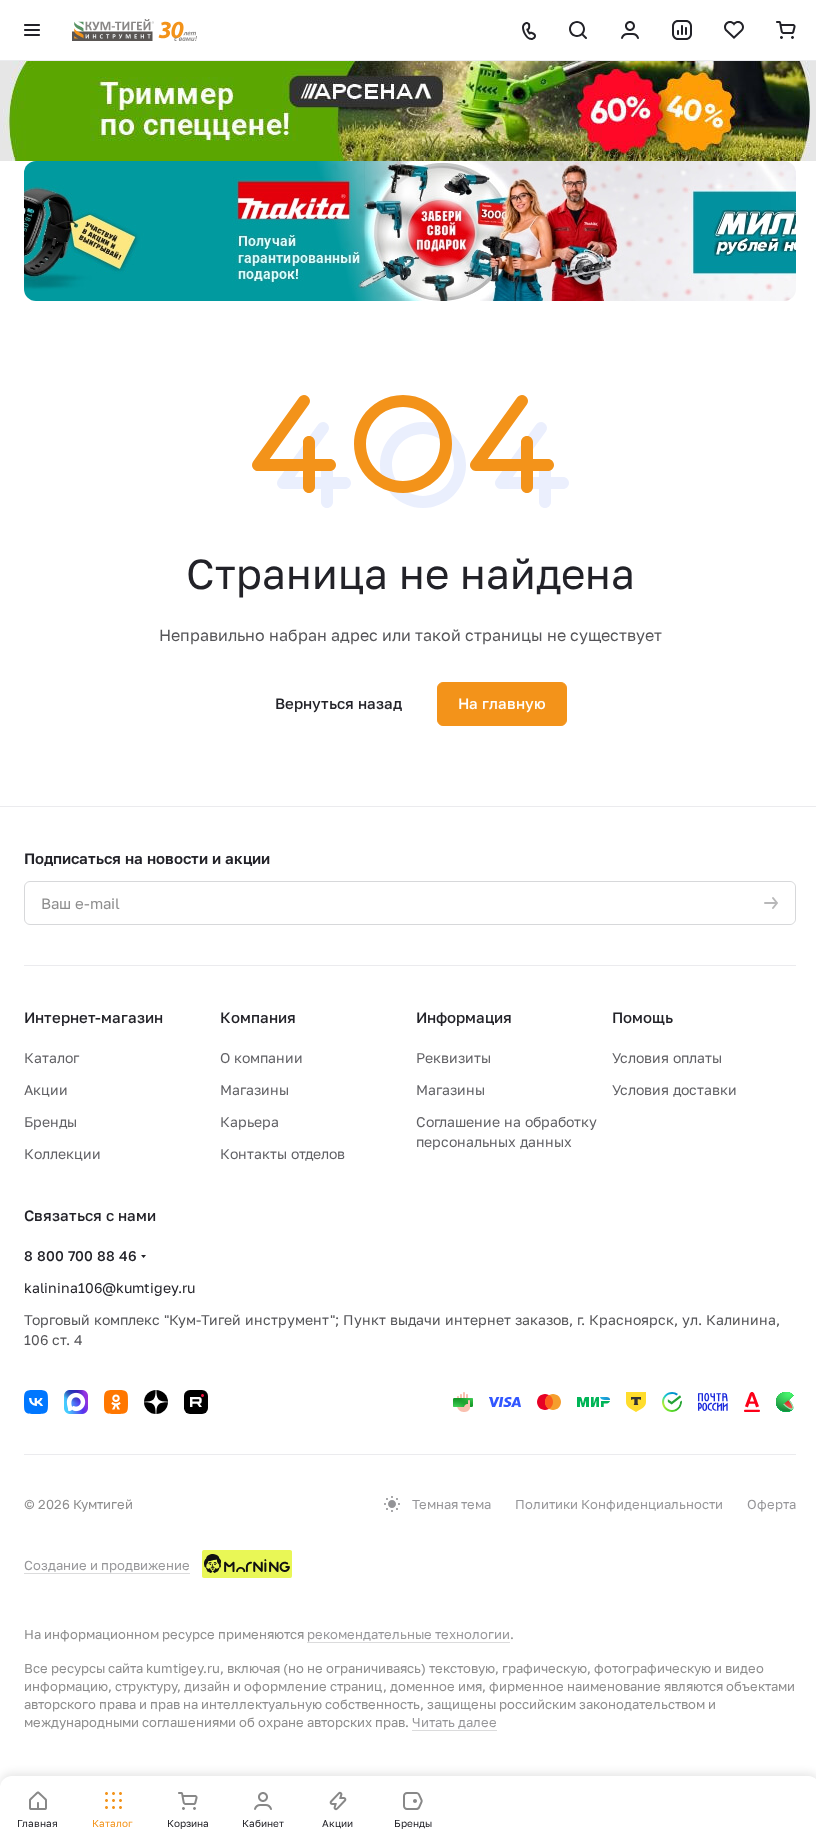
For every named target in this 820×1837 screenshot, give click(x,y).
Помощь (642, 1017)
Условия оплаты (667, 1057)
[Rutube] (196, 1402)
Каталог (51, 1057)
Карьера (249, 1121)
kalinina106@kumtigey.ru (109, 1287)
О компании (261, 1057)
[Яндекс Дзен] (156, 1402)
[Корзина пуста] (786, 30)
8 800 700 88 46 (80, 1255)
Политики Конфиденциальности (619, 1504)
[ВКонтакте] (36, 1402)
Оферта (771, 1504)
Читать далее (454, 1722)
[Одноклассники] (116, 1402)
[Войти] (630, 30)
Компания (258, 1017)
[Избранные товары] (734, 30)
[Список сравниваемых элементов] (682, 30)
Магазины (254, 1089)
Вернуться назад (338, 703)
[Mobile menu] (32, 30)
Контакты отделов (282, 1153)
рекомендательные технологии (408, 1634)
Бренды (50, 1121)
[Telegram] (76, 1402)
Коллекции (62, 1153)
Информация (464, 1017)
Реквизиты (453, 1057)
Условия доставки (674, 1089)
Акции (46, 1089)
